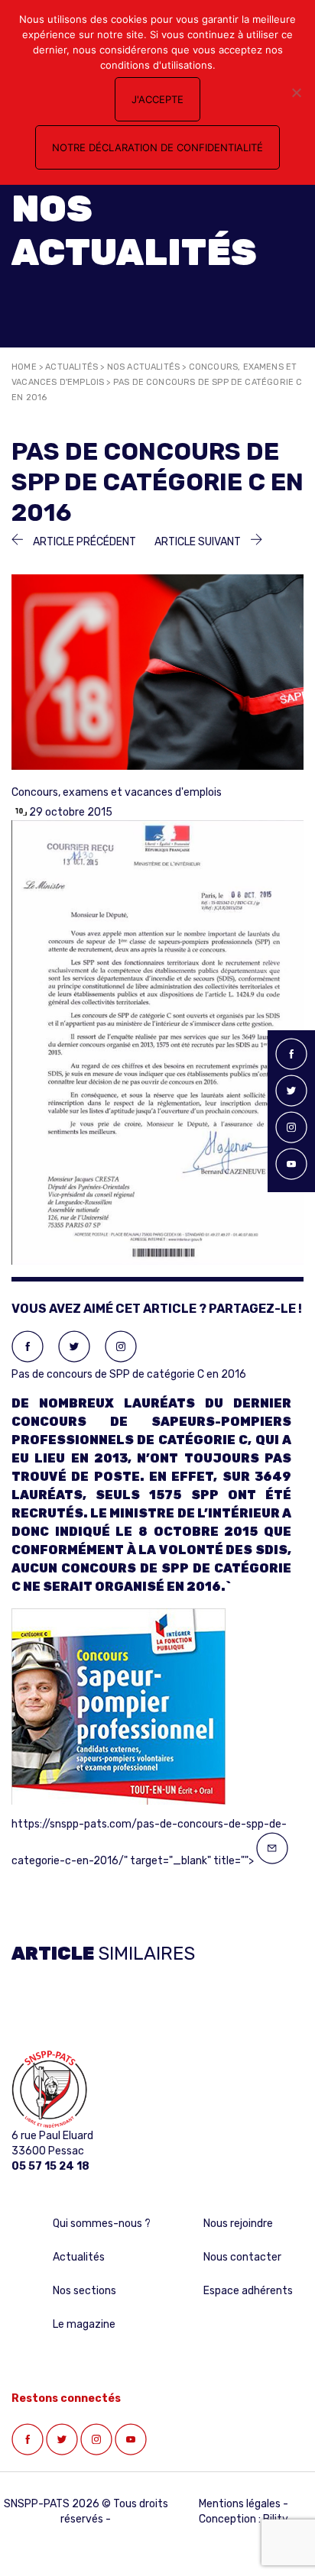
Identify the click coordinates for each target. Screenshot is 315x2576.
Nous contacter (242, 2257)
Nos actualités (144, 367)
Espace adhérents (248, 2291)
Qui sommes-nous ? (102, 2224)
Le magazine (84, 2324)
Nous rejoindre (238, 2224)
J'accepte (157, 99)
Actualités (71, 367)
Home (24, 367)
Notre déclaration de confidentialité (157, 147)
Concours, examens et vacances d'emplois (117, 792)
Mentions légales (240, 2504)
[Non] (296, 92)
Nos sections (84, 2291)
